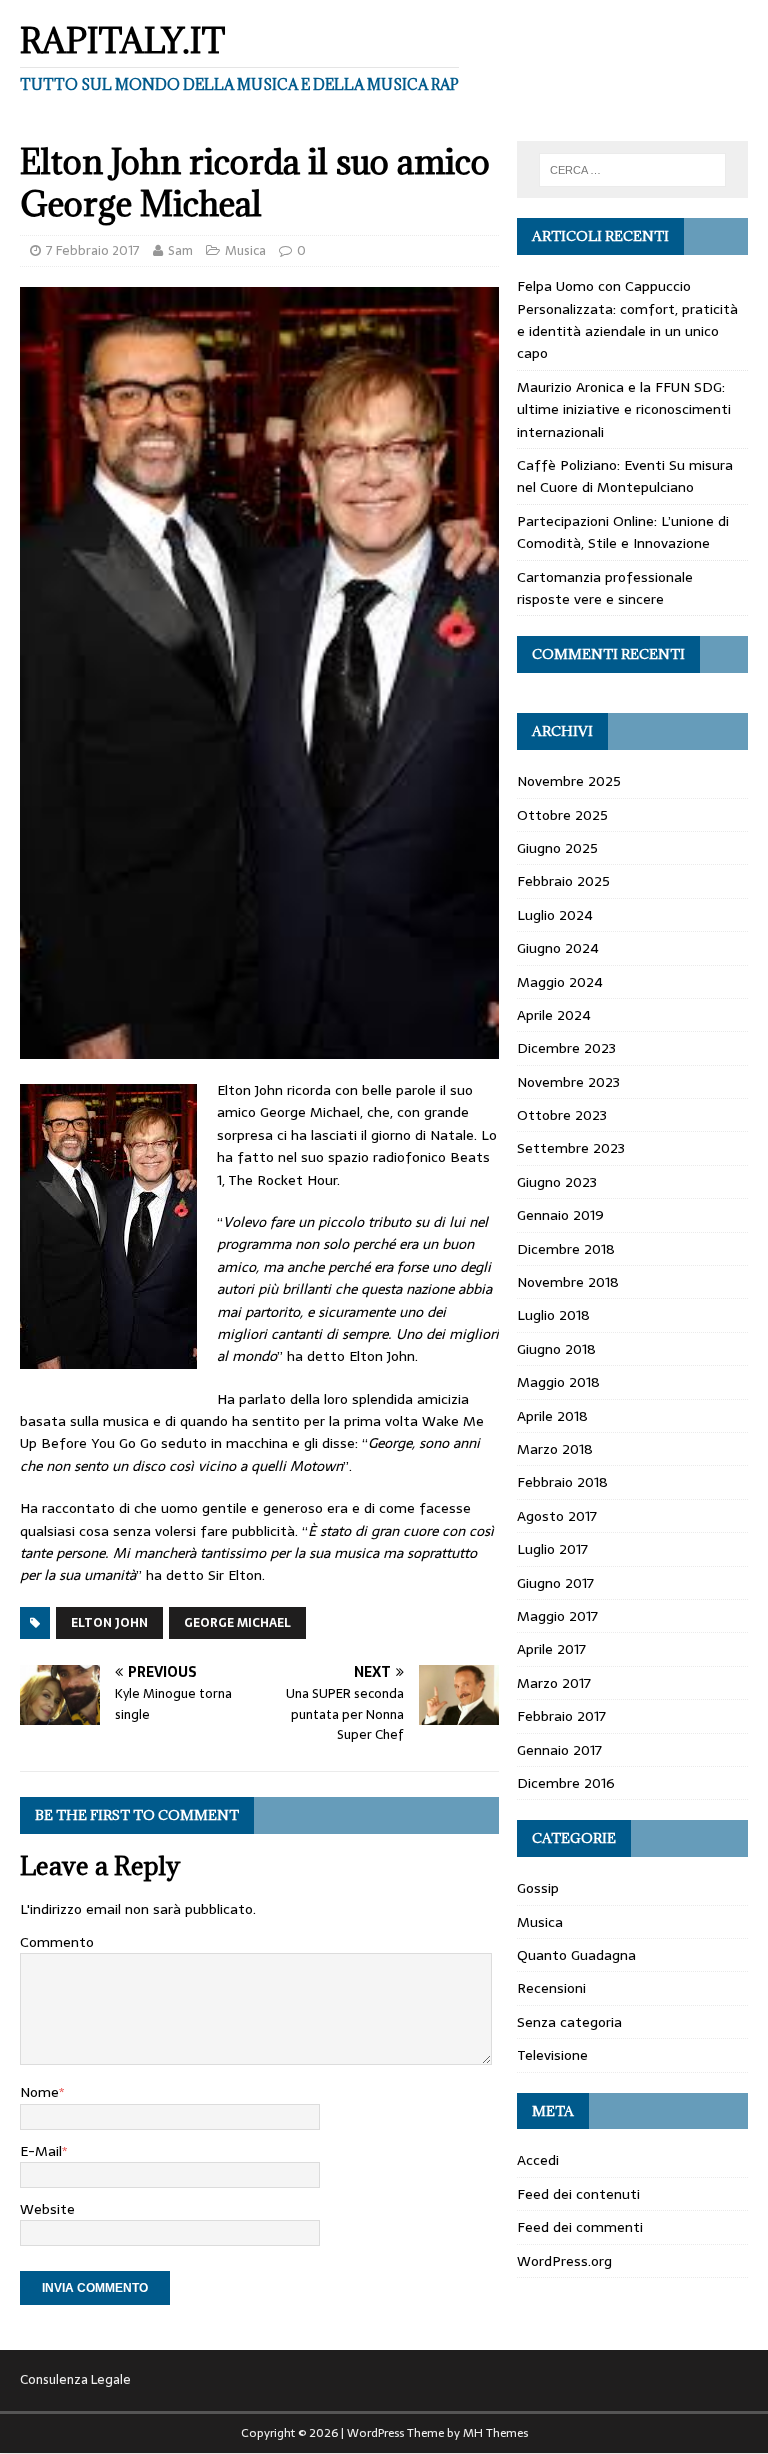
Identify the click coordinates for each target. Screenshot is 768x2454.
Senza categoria (569, 2022)
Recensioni (551, 1988)
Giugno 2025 (557, 848)
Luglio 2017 (552, 1549)
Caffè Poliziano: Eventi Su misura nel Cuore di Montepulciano (625, 476)
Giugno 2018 (556, 1349)
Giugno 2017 (555, 1583)
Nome (39, 2092)
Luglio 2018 (553, 1315)
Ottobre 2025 (562, 815)
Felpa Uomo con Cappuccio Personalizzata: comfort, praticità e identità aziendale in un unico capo (627, 319)
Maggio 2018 (558, 1382)
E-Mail (41, 2151)
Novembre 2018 (568, 1282)
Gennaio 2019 (560, 1215)
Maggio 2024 (560, 982)
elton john (109, 1623)
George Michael (237, 1623)
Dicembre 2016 (566, 1783)
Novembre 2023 (568, 1082)
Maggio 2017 (557, 1616)
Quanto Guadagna (576, 1955)
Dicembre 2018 (566, 1249)
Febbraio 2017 (561, 1716)
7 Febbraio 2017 (93, 250)
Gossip (538, 1888)
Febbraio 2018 (562, 1482)
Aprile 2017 (551, 1649)
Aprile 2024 (554, 1015)
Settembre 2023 (571, 1148)
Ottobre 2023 (562, 1115)
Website (47, 2209)
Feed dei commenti (580, 2227)
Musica (245, 250)
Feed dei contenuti (578, 2194)
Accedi (538, 2160)
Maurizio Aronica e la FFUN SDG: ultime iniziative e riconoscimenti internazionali (624, 409)
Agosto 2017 (557, 1516)
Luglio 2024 (555, 915)
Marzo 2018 (555, 1449)
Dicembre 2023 (566, 1048)
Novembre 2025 (569, 781)
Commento (57, 1942)
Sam (180, 250)
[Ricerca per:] (632, 170)
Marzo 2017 (554, 1683)
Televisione (552, 2055)
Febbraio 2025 (563, 881)
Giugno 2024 (558, 948)
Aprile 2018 (552, 1416)
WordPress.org (564, 2261)
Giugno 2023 (557, 1182)
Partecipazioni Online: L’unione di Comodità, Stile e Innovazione (623, 532)
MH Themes (495, 2433)
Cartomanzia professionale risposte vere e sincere (605, 588)
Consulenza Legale (75, 2379)
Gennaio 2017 (559, 1750)
